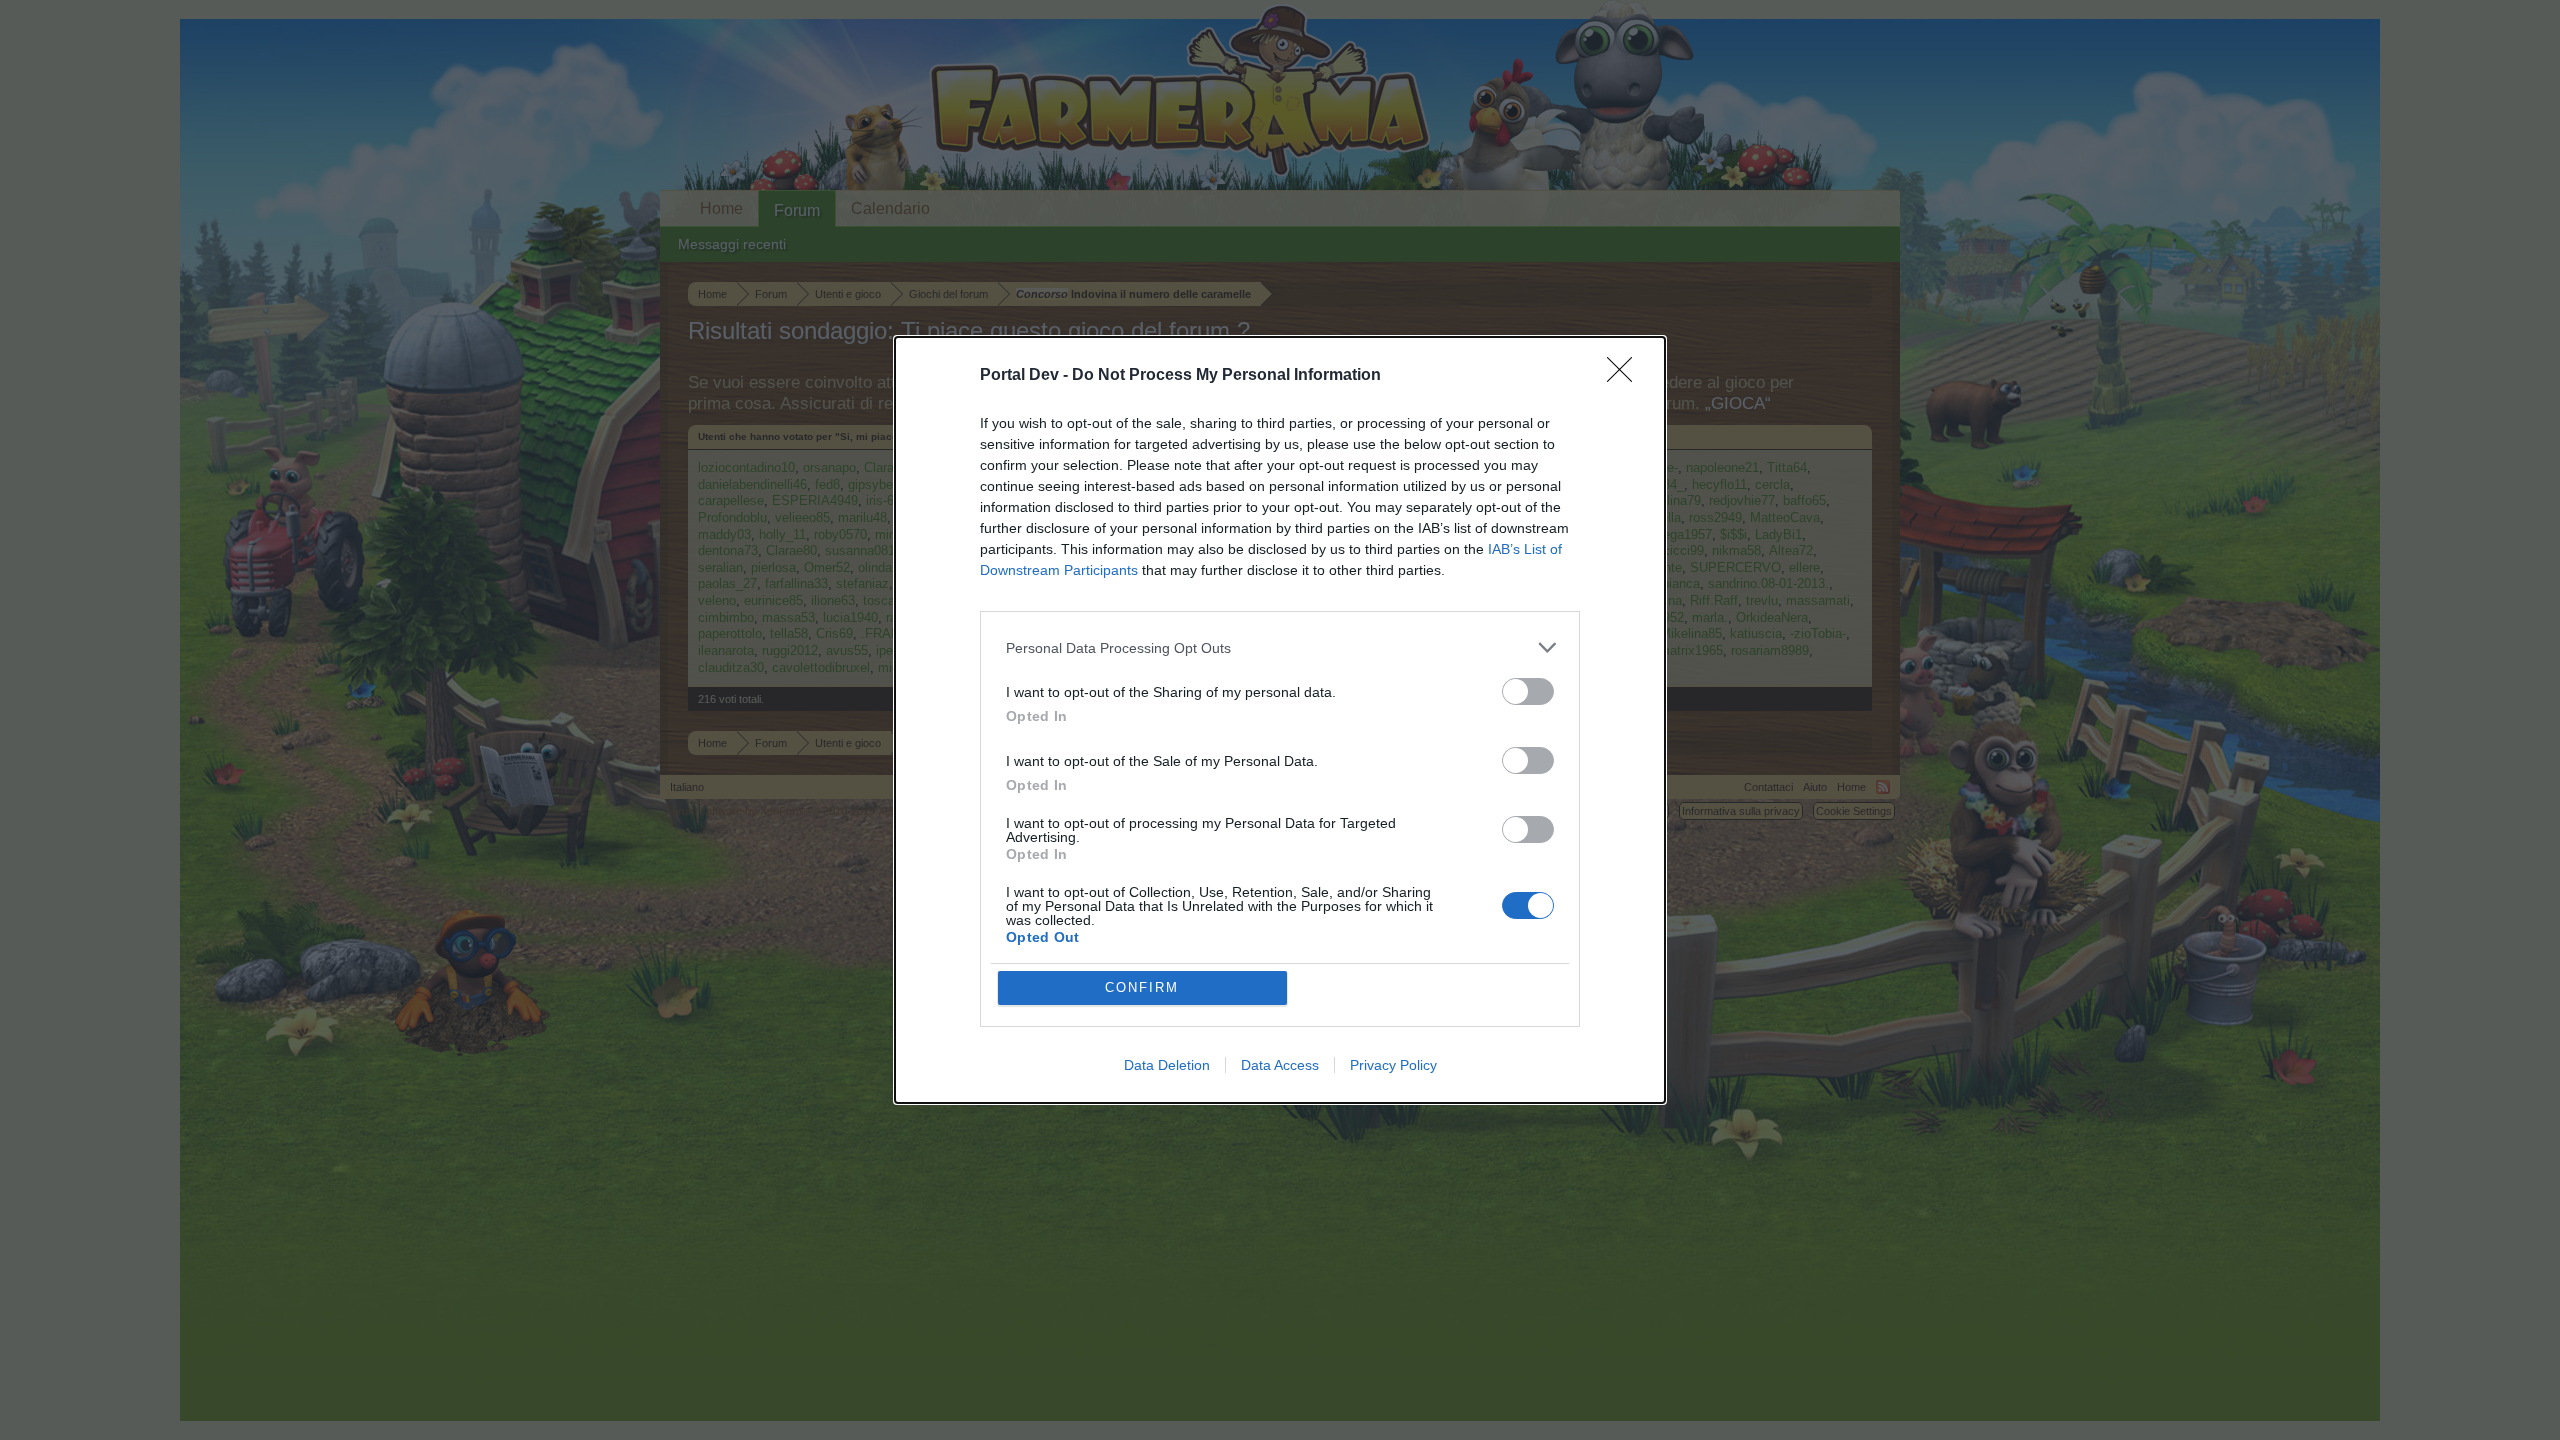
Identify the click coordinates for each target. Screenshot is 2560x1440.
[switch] (1528, 691)
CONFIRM (1142, 987)
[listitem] (1280, 647)
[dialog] (1280, 720)
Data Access (1280, 1065)
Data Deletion (1167, 1065)
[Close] (1626, 376)
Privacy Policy (1393, 1065)
